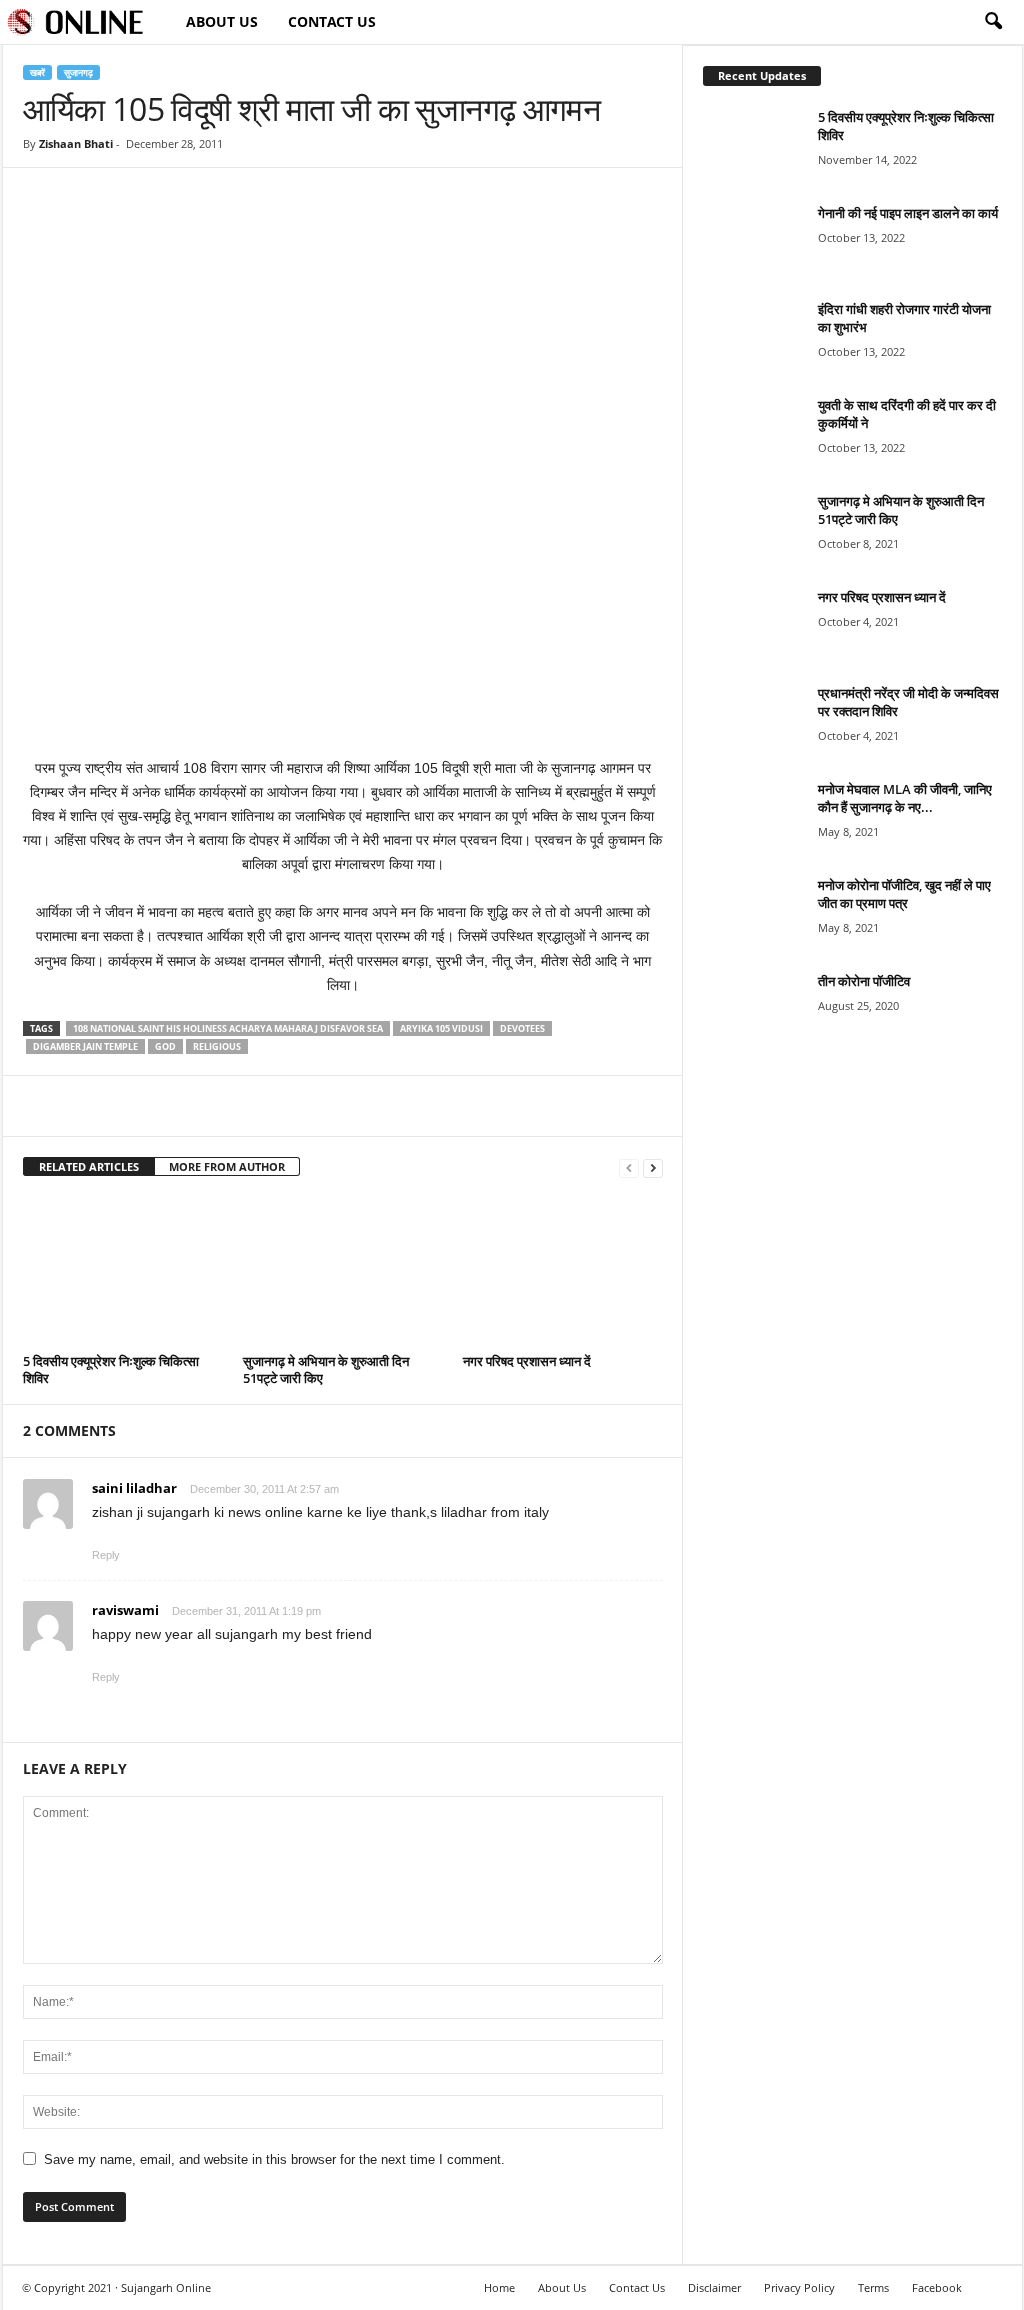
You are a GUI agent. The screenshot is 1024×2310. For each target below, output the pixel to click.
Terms (873, 2287)
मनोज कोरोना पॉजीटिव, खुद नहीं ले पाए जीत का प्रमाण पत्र (904, 894)
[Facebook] (43, 1106)
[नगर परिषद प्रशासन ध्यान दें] (563, 1272)
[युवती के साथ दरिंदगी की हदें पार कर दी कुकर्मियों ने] (753, 433)
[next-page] (653, 1167)
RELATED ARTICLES (89, 1166)
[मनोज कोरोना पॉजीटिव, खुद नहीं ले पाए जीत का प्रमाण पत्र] (753, 913)
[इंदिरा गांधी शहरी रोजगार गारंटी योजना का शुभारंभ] (753, 337)
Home (499, 2287)
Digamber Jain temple (85, 1046)
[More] (182, 1106)
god (165, 1046)
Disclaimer (714, 2287)
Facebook (937, 2287)
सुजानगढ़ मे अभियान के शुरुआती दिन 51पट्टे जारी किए (326, 1369)
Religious (217, 1046)
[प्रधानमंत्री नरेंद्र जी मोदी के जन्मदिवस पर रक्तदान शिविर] (753, 721)
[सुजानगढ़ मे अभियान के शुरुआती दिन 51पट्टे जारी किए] (343, 1272)
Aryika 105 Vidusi (441, 1028)
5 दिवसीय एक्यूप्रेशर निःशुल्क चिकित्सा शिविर (111, 1369)
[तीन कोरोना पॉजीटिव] (753, 1009)
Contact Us (332, 21)
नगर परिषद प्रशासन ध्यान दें (527, 1361)
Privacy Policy (799, 2287)
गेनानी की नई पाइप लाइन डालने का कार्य (908, 213)
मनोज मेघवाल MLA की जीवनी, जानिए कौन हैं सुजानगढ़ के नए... (905, 798)
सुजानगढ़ (78, 72)
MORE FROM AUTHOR (227, 1166)
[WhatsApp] (135, 1106)
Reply (106, 1555)
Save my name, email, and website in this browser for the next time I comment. (274, 2159)
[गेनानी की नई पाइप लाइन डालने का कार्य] (753, 241)
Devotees (522, 1028)
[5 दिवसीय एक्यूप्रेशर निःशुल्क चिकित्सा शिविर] (123, 1272)
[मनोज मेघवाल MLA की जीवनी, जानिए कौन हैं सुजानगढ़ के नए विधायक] (753, 817)
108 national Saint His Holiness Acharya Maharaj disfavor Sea (228, 1028)
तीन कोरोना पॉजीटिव (864, 981)
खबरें (37, 72)
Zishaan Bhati (76, 143)
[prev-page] (629, 1167)
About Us (222, 21)
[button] (993, 22)
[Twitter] (89, 1106)
